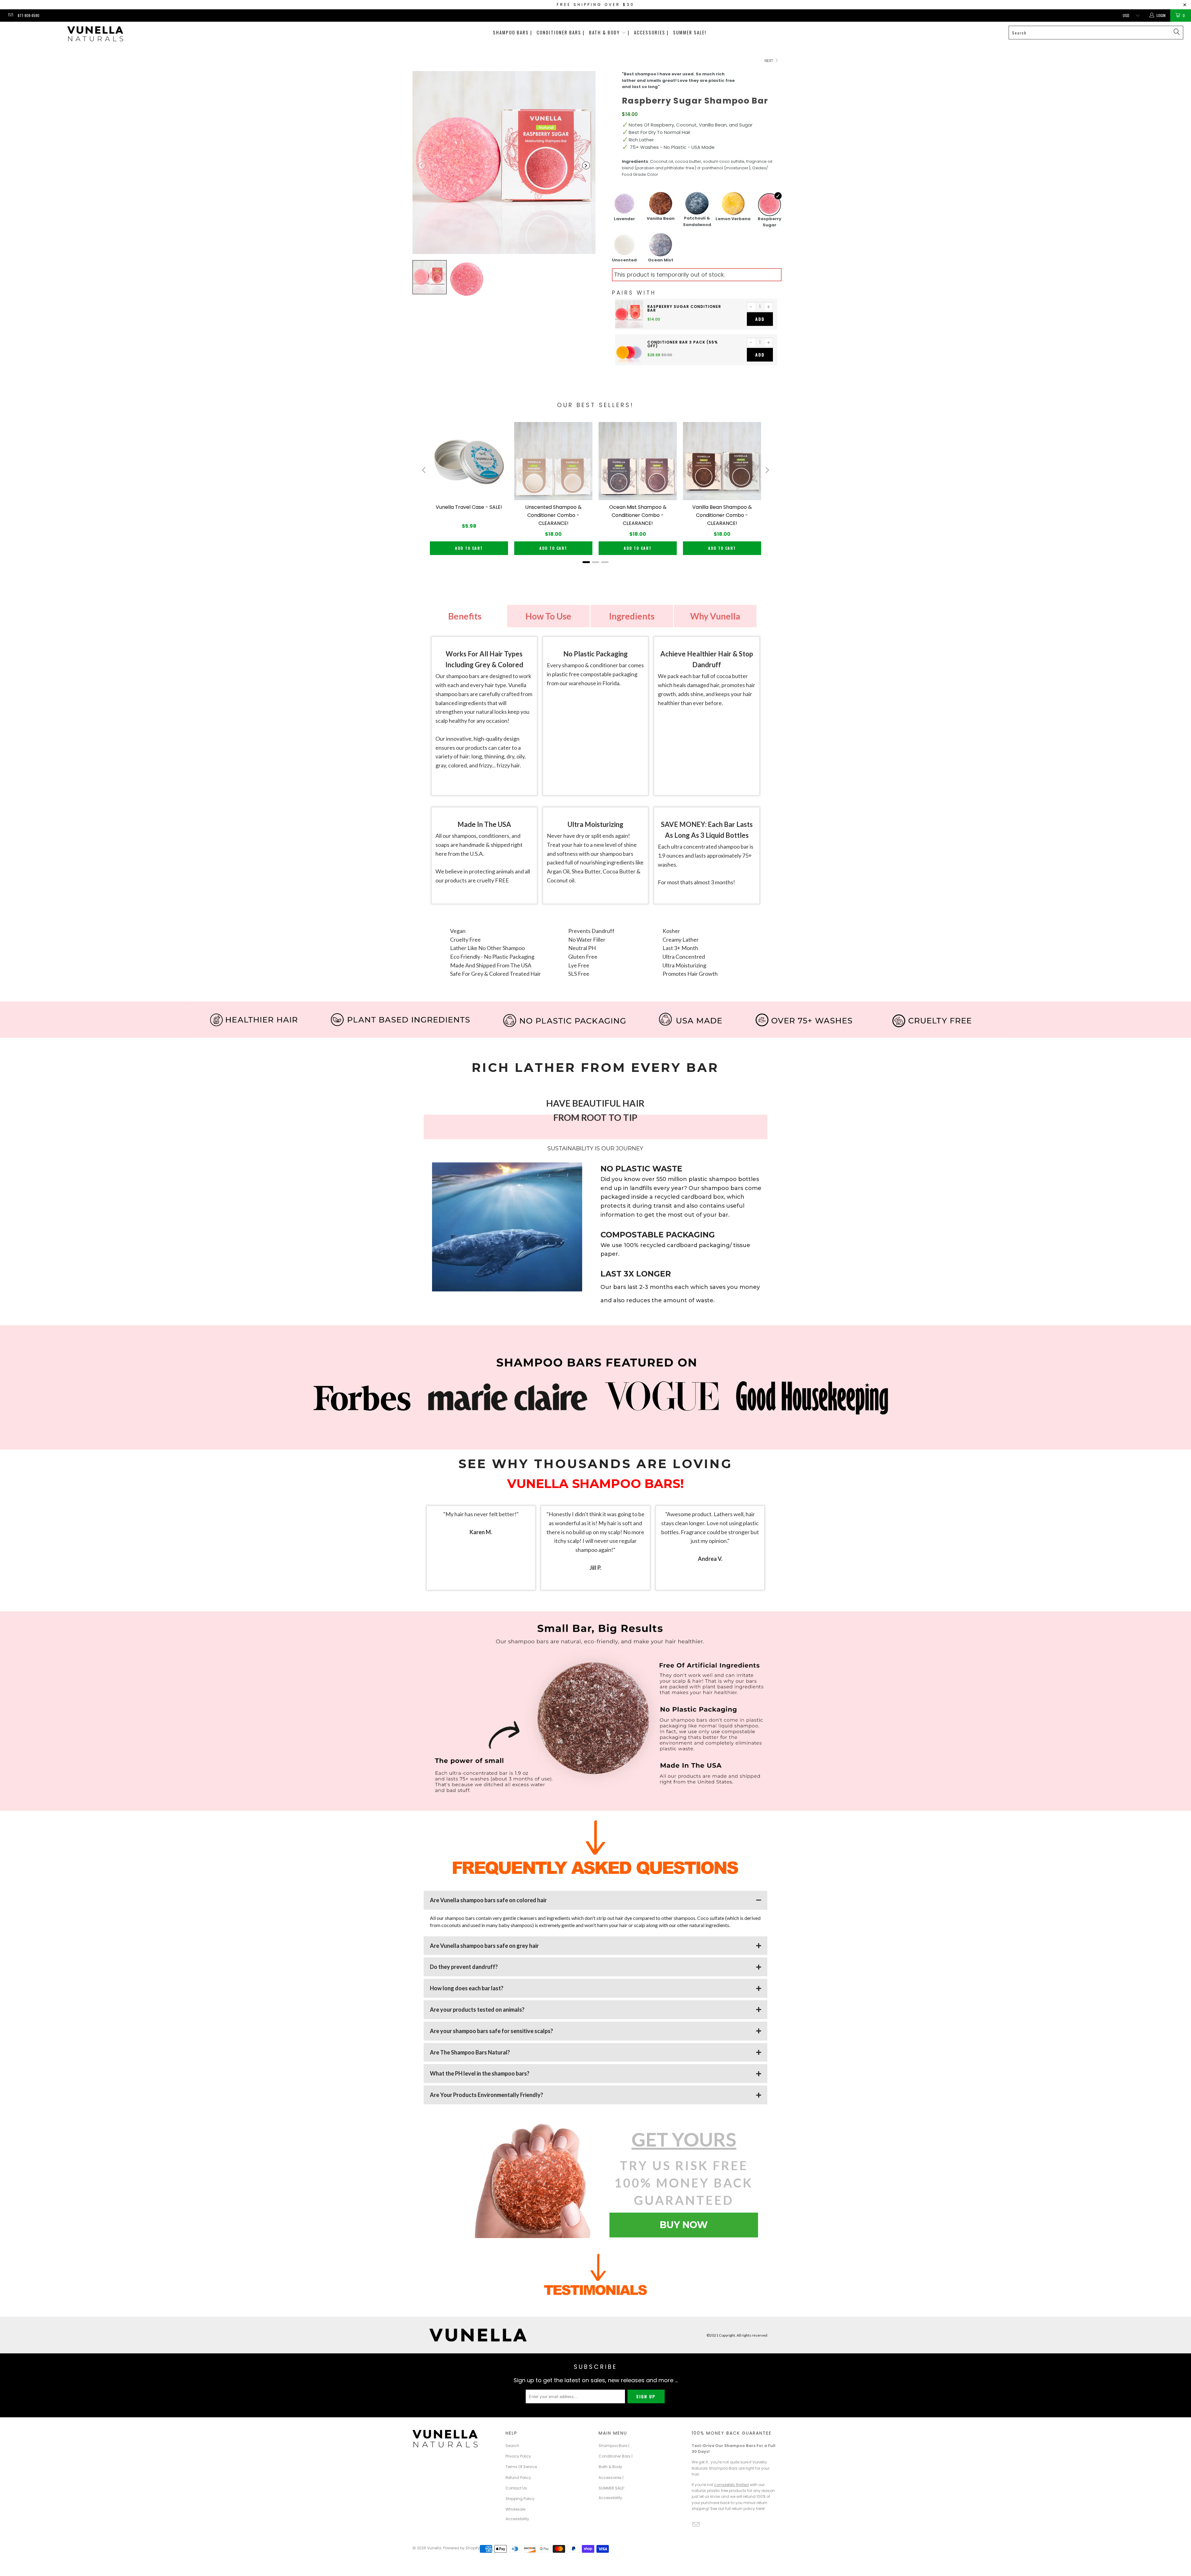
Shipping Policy (520, 2499)
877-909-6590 (29, 15)
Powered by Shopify (462, 2548)
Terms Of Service (521, 2467)
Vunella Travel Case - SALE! (469, 507)
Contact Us (516, 2488)
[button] (422, 165)
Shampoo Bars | (513, 32)
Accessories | (651, 32)
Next (769, 61)
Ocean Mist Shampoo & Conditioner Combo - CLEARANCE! (638, 515)
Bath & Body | (609, 32)
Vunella (434, 2548)
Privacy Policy (518, 2456)
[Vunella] (95, 35)
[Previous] (424, 470)
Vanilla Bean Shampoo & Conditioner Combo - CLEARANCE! (722, 515)
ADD (760, 319)
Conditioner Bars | (561, 32)
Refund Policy (518, 2478)
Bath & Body (610, 2467)
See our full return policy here (737, 2509)
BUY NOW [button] (684, 2225)
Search (512, 2446)
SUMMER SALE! (690, 32)
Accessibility (517, 2519)
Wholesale (515, 2509)
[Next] (767, 470)
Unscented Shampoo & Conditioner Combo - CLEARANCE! (553, 515)
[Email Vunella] (10, 15)
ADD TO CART (469, 548)
